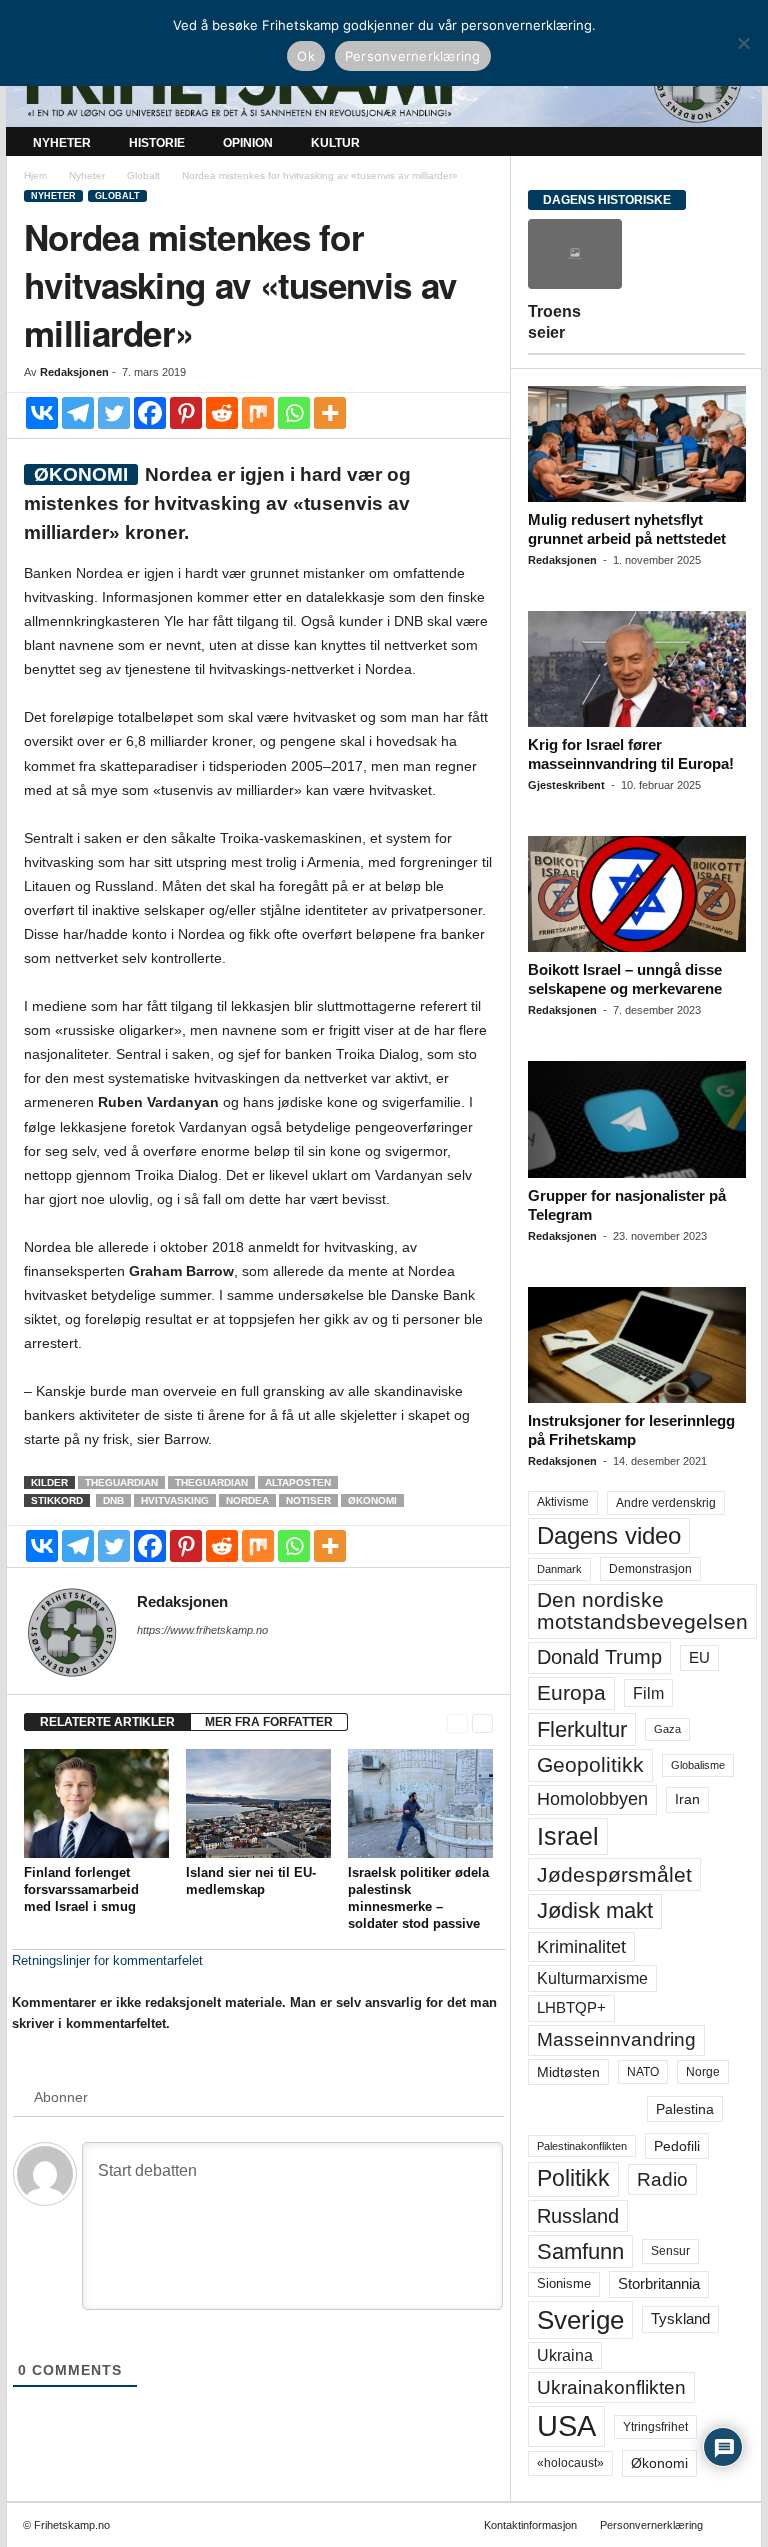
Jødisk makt (595, 1910)
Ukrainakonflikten (611, 2387)
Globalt (143, 175)
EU (699, 1658)
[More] (330, 413)
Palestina (685, 2109)
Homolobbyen (592, 1799)
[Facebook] (150, 413)
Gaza (667, 1729)
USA (566, 2426)
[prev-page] (457, 1722)
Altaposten (298, 1482)
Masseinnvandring (616, 2039)
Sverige (580, 2320)
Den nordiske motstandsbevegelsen (642, 1610)
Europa (571, 1692)
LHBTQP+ (571, 2007)
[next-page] (482, 1722)
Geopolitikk (590, 1764)
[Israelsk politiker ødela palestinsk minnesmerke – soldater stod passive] (420, 1803)
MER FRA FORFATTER (269, 1722)
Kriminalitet (581, 1947)
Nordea (247, 1500)
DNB (113, 1500)
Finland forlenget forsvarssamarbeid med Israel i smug (81, 1889)
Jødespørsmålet (614, 1874)
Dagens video (609, 1535)
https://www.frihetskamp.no (202, 1630)
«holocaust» (570, 2463)
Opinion (248, 143)
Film (648, 1693)
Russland (578, 2216)
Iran (687, 1799)
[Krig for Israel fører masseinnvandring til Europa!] (637, 669)
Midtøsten (568, 2072)
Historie (157, 143)
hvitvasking (175, 1500)
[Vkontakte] (42, 413)
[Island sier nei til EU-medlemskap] (258, 1803)
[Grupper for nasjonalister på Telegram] (637, 1119)
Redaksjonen (74, 372)
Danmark (559, 1569)
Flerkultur (582, 1729)
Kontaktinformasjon (530, 2525)
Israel (568, 1836)
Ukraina (565, 2355)
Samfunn (580, 2251)
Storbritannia (659, 2284)
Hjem (35, 175)
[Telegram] (78, 413)
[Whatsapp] (294, 413)
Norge (703, 2072)
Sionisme (564, 2284)
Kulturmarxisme (592, 1978)
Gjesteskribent (566, 785)
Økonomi (372, 1500)
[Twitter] (114, 413)
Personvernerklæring (651, 2525)
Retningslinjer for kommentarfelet (107, 1960)
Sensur (670, 2251)
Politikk (573, 2178)
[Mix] (258, 413)
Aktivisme (563, 1502)
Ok (306, 56)
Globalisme (698, 1765)
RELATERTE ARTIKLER (107, 1722)
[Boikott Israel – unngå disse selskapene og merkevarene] (637, 894)
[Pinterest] (186, 413)
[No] (743, 43)
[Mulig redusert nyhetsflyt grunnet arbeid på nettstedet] (637, 444)
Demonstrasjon (650, 1569)
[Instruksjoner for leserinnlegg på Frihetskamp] (637, 1345)
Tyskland (680, 2319)
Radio (662, 2179)
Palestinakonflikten (582, 2146)
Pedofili (677, 2146)
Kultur (335, 143)
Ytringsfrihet (655, 2426)
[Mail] (149, 1658)
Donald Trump (599, 1657)
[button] (732, 143)
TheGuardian (121, 1482)
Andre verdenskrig (666, 1503)
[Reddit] (222, 413)
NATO (643, 2072)
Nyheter (62, 143)
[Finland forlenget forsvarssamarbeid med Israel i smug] (96, 1803)
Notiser (308, 1500)
